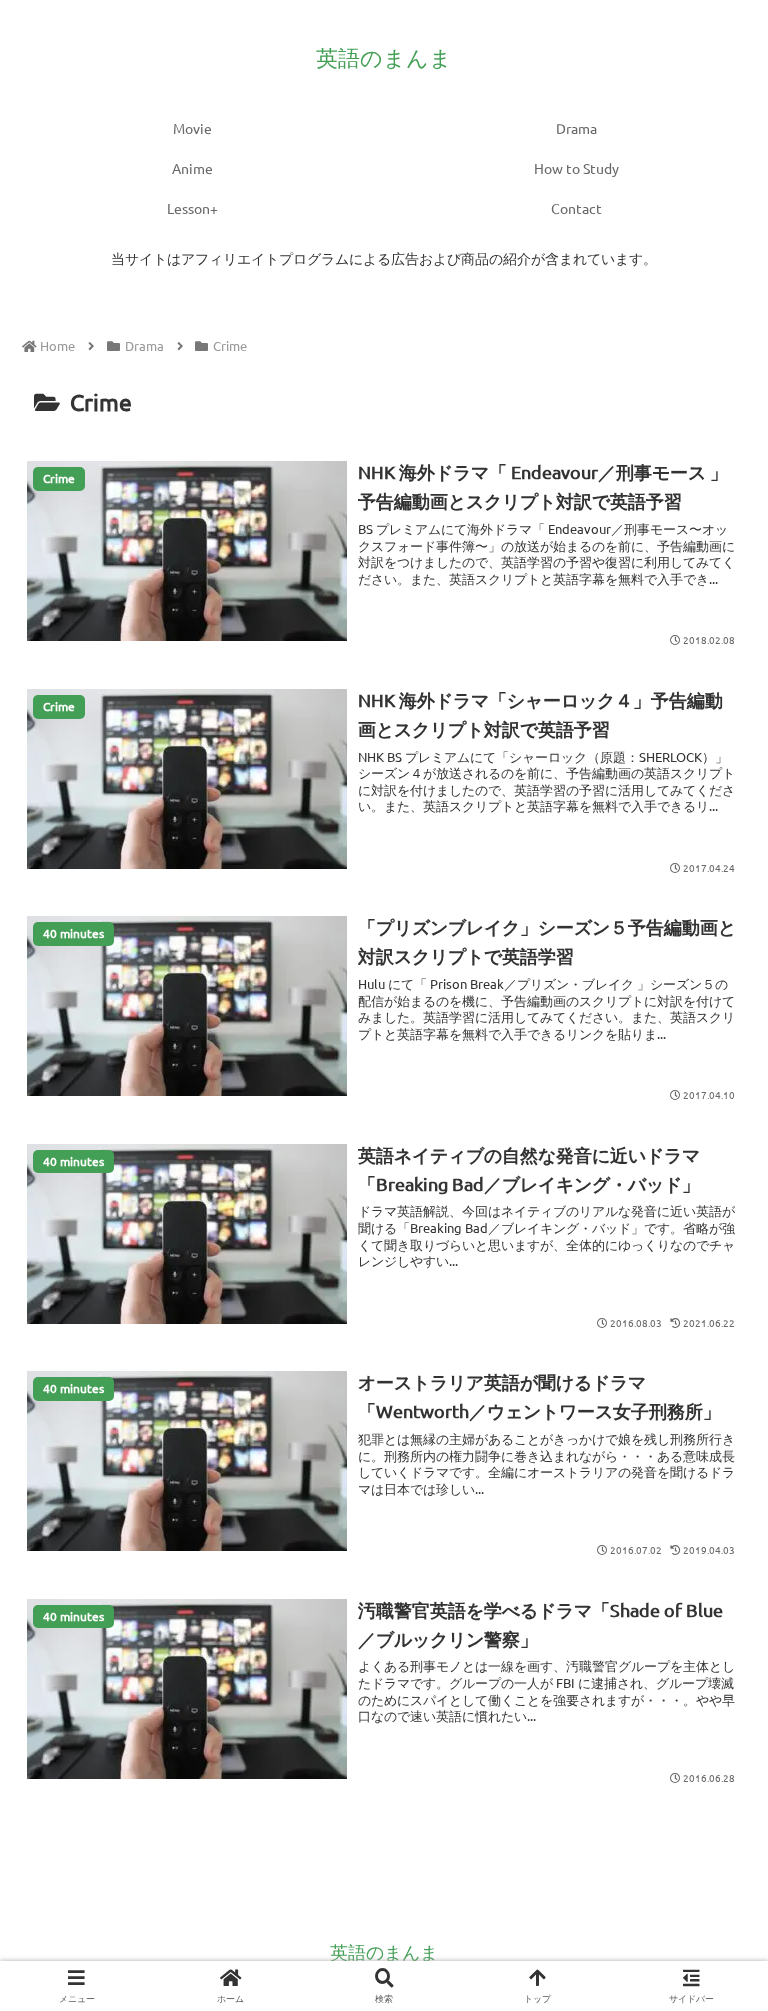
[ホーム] (57, 346)
